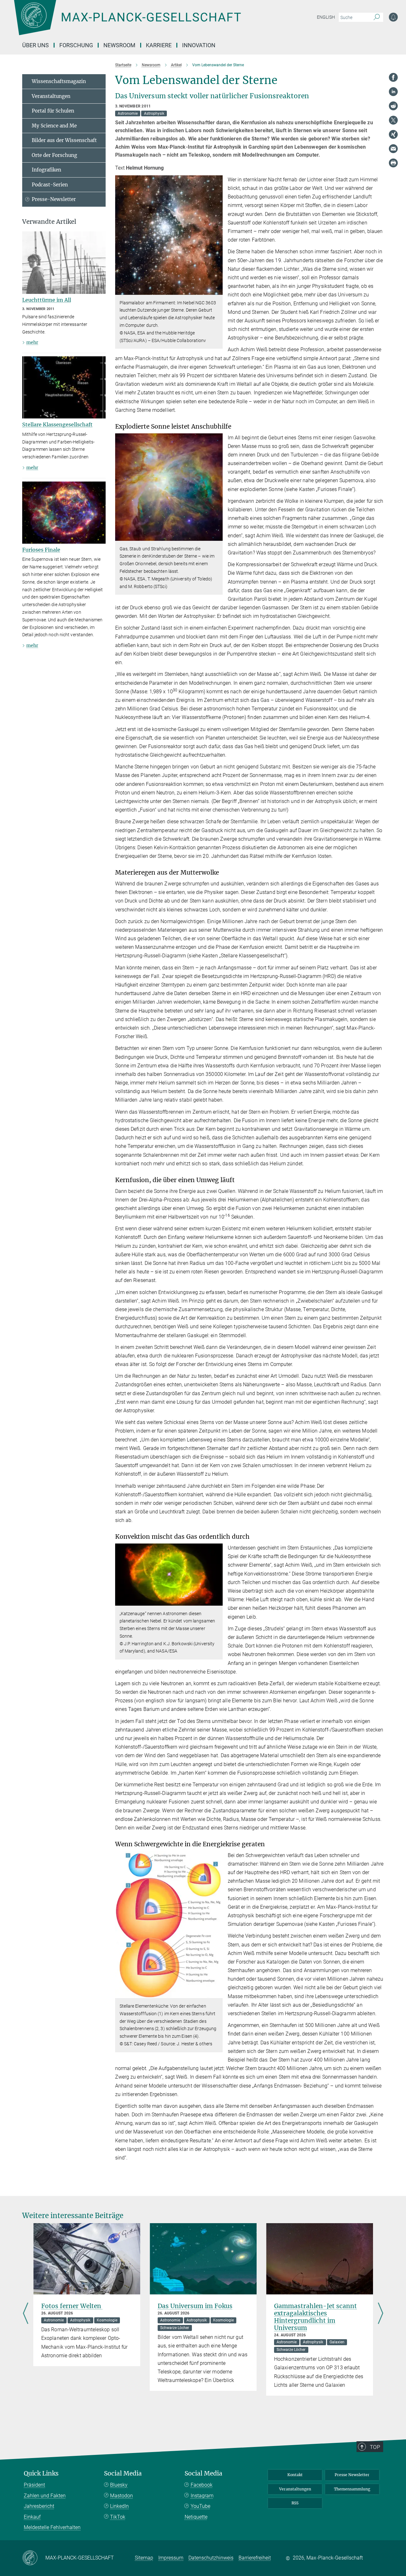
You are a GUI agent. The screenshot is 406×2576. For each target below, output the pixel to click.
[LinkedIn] (393, 92)
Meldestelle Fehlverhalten (52, 2527)
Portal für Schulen (53, 111)
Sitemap (144, 2558)
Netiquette (196, 2517)
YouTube (200, 2506)
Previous (26, 2314)
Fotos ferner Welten (72, 2306)
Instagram (202, 2496)
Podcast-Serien (50, 185)
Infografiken (46, 170)
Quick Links (41, 2473)
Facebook (202, 2485)
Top (375, 2447)
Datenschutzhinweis (211, 2558)
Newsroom (119, 45)
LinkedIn (119, 2506)
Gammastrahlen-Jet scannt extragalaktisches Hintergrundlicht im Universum (315, 2317)
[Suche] (377, 17)
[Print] (393, 163)
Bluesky (119, 2485)
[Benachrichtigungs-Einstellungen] (393, 17)
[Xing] (393, 134)
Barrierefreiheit (255, 2558)
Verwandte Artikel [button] (49, 222)
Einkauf (32, 2517)
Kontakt (295, 2475)
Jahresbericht (39, 2506)
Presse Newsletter (352, 2475)
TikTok (118, 2517)
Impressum (171, 2558)
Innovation (199, 45)
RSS (295, 2503)
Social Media (123, 2473)
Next (380, 2314)
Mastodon (121, 2496)
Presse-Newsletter (54, 199)
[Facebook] (393, 77)
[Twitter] (393, 120)
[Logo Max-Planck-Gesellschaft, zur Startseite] (127, 22)
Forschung (76, 45)
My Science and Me (54, 126)
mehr (32, 342)
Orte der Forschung (54, 155)
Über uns (36, 45)
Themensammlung (352, 2489)
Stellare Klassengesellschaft (57, 424)
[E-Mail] (393, 149)
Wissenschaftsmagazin (59, 81)
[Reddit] (393, 106)
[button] (217, 290)
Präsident (34, 2485)
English (326, 17)
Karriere (159, 45)
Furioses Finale (41, 550)
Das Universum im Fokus (195, 2306)
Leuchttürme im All (47, 300)
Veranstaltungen (51, 96)
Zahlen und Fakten (45, 2496)
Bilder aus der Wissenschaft (64, 140)
